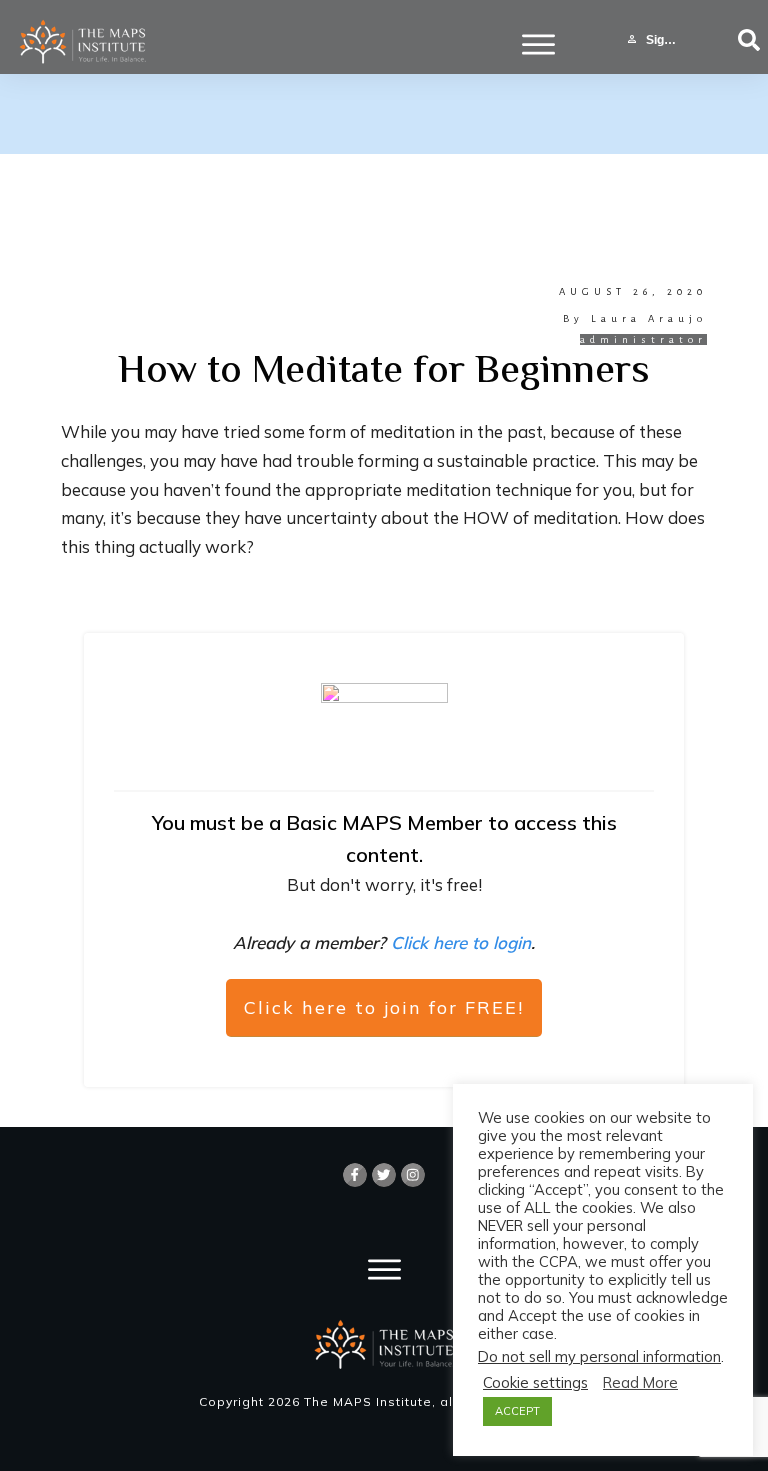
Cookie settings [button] (535, 1383)
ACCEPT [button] (517, 1411)
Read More (640, 1383)
